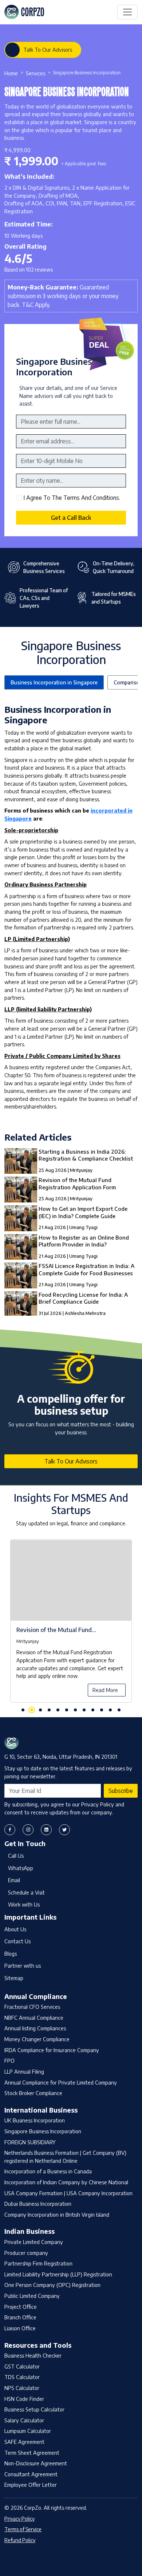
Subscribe (121, 1791)
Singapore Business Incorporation (43, 2131)
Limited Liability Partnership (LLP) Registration (58, 2274)
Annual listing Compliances (35, 2028)
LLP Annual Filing (24, 2071)
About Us (15, 1929)
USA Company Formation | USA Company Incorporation (68, 2193)
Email (14, 1880)
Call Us (16, 1856)
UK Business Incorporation (35, 2120)
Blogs (11, 1953)
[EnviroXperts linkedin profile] (46, 1830)
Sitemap (14, 1978)
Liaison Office (20, 2328)
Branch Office (20, 2317)
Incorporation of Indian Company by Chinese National (66, 2182)
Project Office (21, 2307)
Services (35, 73)
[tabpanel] (71, 1625)
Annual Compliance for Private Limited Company (61, 2082)
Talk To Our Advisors (48, 50)
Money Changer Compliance (37, 2039)
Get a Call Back (71, 518)
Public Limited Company (32, 2296)
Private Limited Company (34, 2242)
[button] (23, 1710)
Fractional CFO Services (32, 2007)
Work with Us (24, 1904)
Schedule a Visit (26, 1892)
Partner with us (23, 1965)
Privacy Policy (19, 2519)
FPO (9, 2061)
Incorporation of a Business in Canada (48, 2171)
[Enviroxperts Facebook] (10, 1830)
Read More (105, 1690)
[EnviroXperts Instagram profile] (28, 1830)
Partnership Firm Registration (38, 2263)
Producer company (26, 2253)
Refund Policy (20, 2540)
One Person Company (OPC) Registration (52, 2285)
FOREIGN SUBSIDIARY (30, 2142)
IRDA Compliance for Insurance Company (52, 2050)
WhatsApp (21, 1868)
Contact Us (17, 1941)
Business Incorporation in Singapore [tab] (54, 682)
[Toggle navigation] (127, 12)
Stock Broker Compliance (33, 2093)
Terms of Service (23, 2529)
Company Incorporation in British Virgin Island (57, 2215)
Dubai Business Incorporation (38, 2204)
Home (11, 73)
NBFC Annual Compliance (34, 2018)
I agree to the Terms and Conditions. (72, 498)
